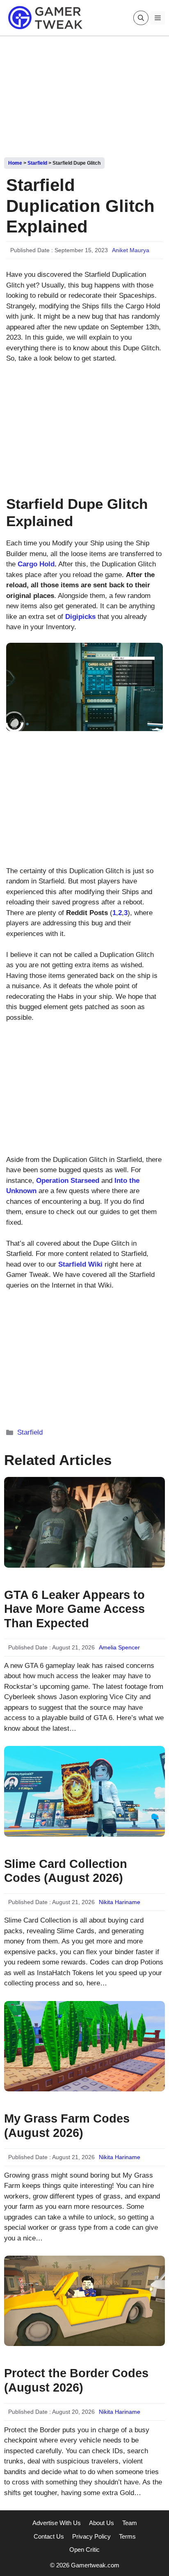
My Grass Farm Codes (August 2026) (67, 2126)
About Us (102, 2523)
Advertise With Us (57, 2523)
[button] (141, 18)
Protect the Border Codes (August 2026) (76, 2380)
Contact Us (49, 2536)
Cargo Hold (36, 564)
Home (15, 163)
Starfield (37, 163)
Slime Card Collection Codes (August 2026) (66, 1871)
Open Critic (84, 2550)
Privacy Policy (91, 2536)
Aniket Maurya (131, 250)
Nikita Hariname (120, 1902)
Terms (127, 2536)
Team (130, 2523)
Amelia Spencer (119, 1647)
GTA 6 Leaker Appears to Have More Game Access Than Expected (74, 1609)
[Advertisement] (84, 94)
